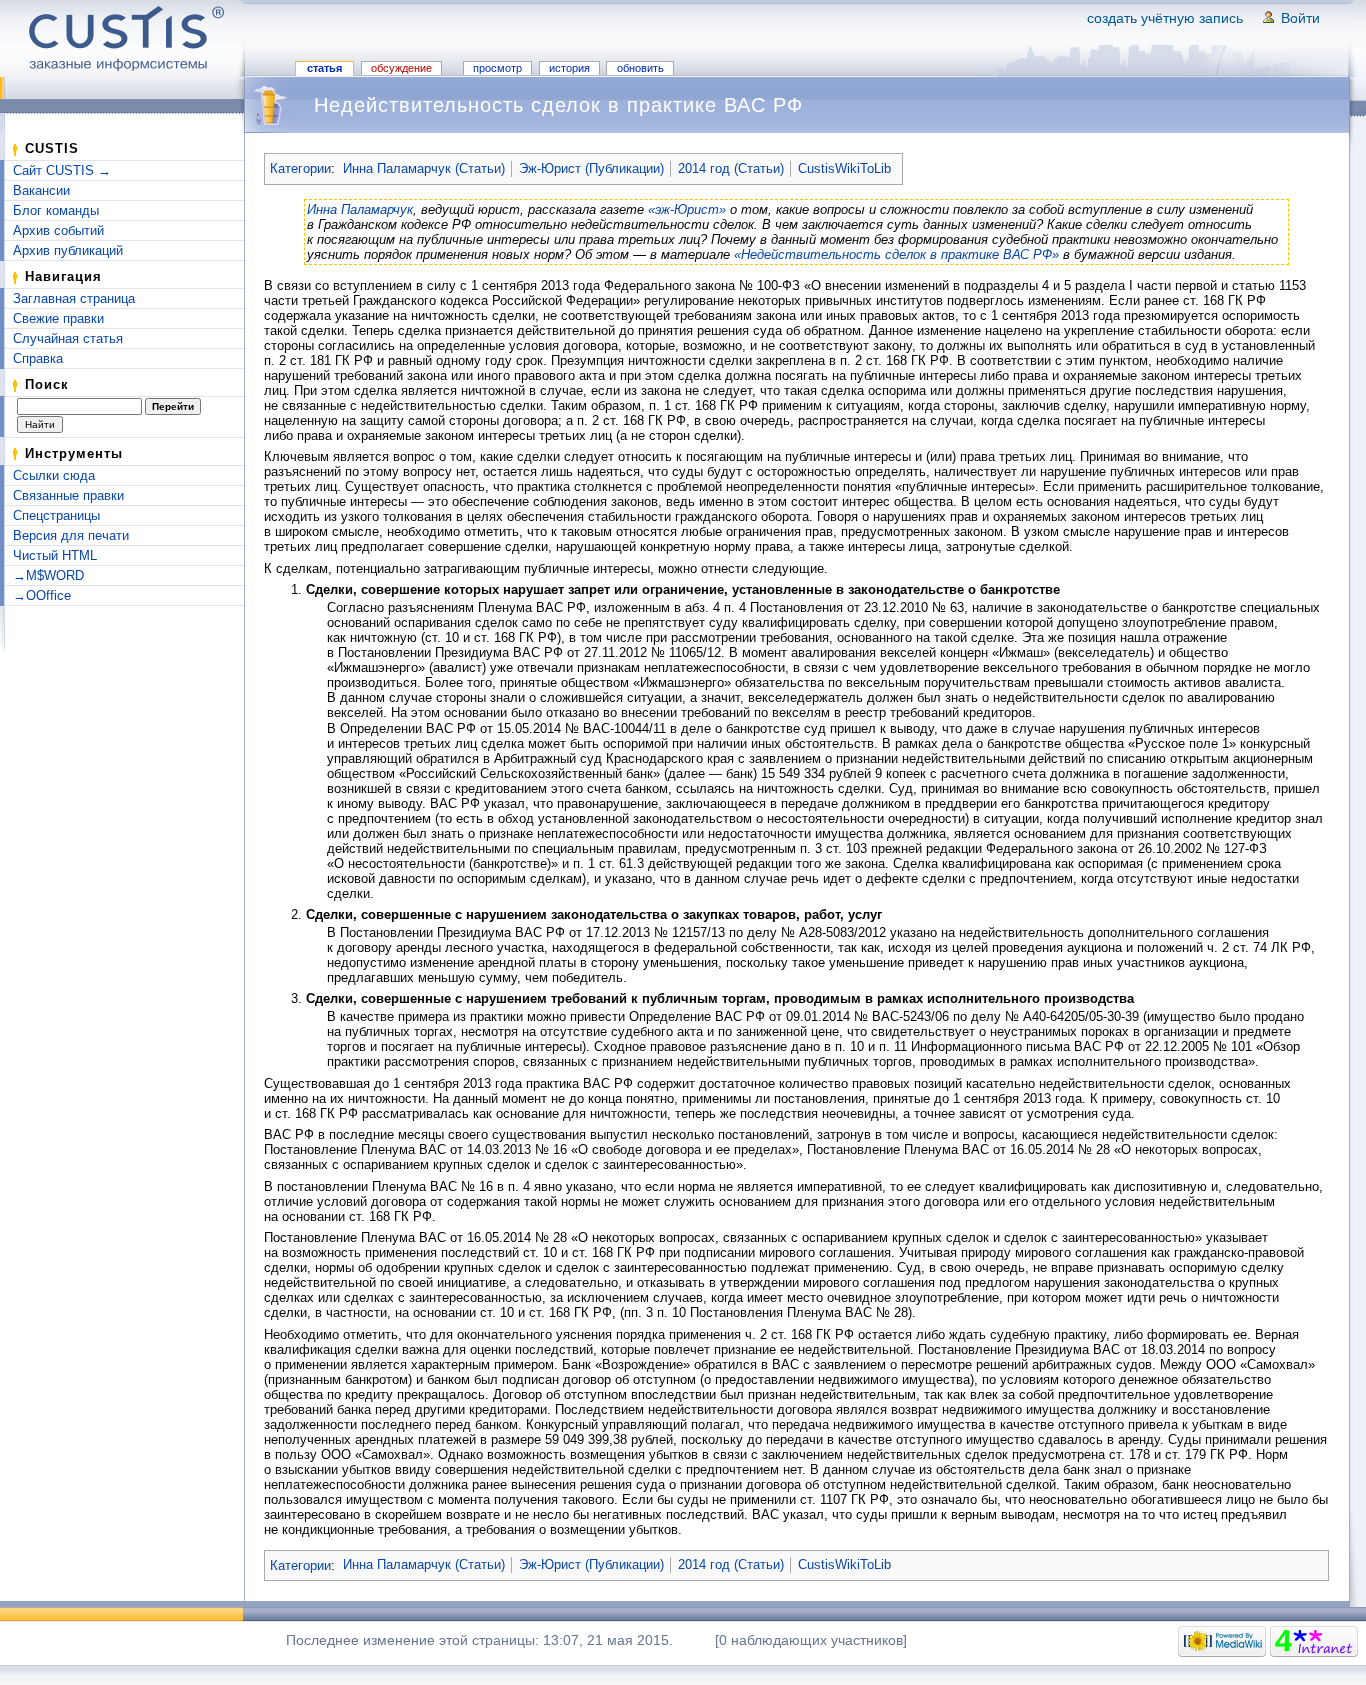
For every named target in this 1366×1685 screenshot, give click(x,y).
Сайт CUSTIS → (62, 170)
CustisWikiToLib (844, 168)
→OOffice (42, 595)
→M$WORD (48, 575)
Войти (1300, 18)
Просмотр (497, 68)
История (569, 68)
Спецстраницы (56, 515)
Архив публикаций (68, 250)
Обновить (640, 68)
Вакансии (41, 190)
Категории (300, 168)
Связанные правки (68, 495)
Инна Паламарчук (360, 209)
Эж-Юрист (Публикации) (591, 168)
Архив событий (58, 230)
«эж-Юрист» (687, 209)
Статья (324, 68)
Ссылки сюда (54, 475)
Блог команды (56, 210)
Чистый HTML (55, 555)
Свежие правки (58, 318)
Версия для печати (71, 535)
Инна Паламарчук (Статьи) (424, 168)
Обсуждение (401, 68)
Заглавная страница (74, 298)
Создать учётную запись (1165, 18)
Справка (38, 358)
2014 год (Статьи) (731, 168)
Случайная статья (68, 338)
